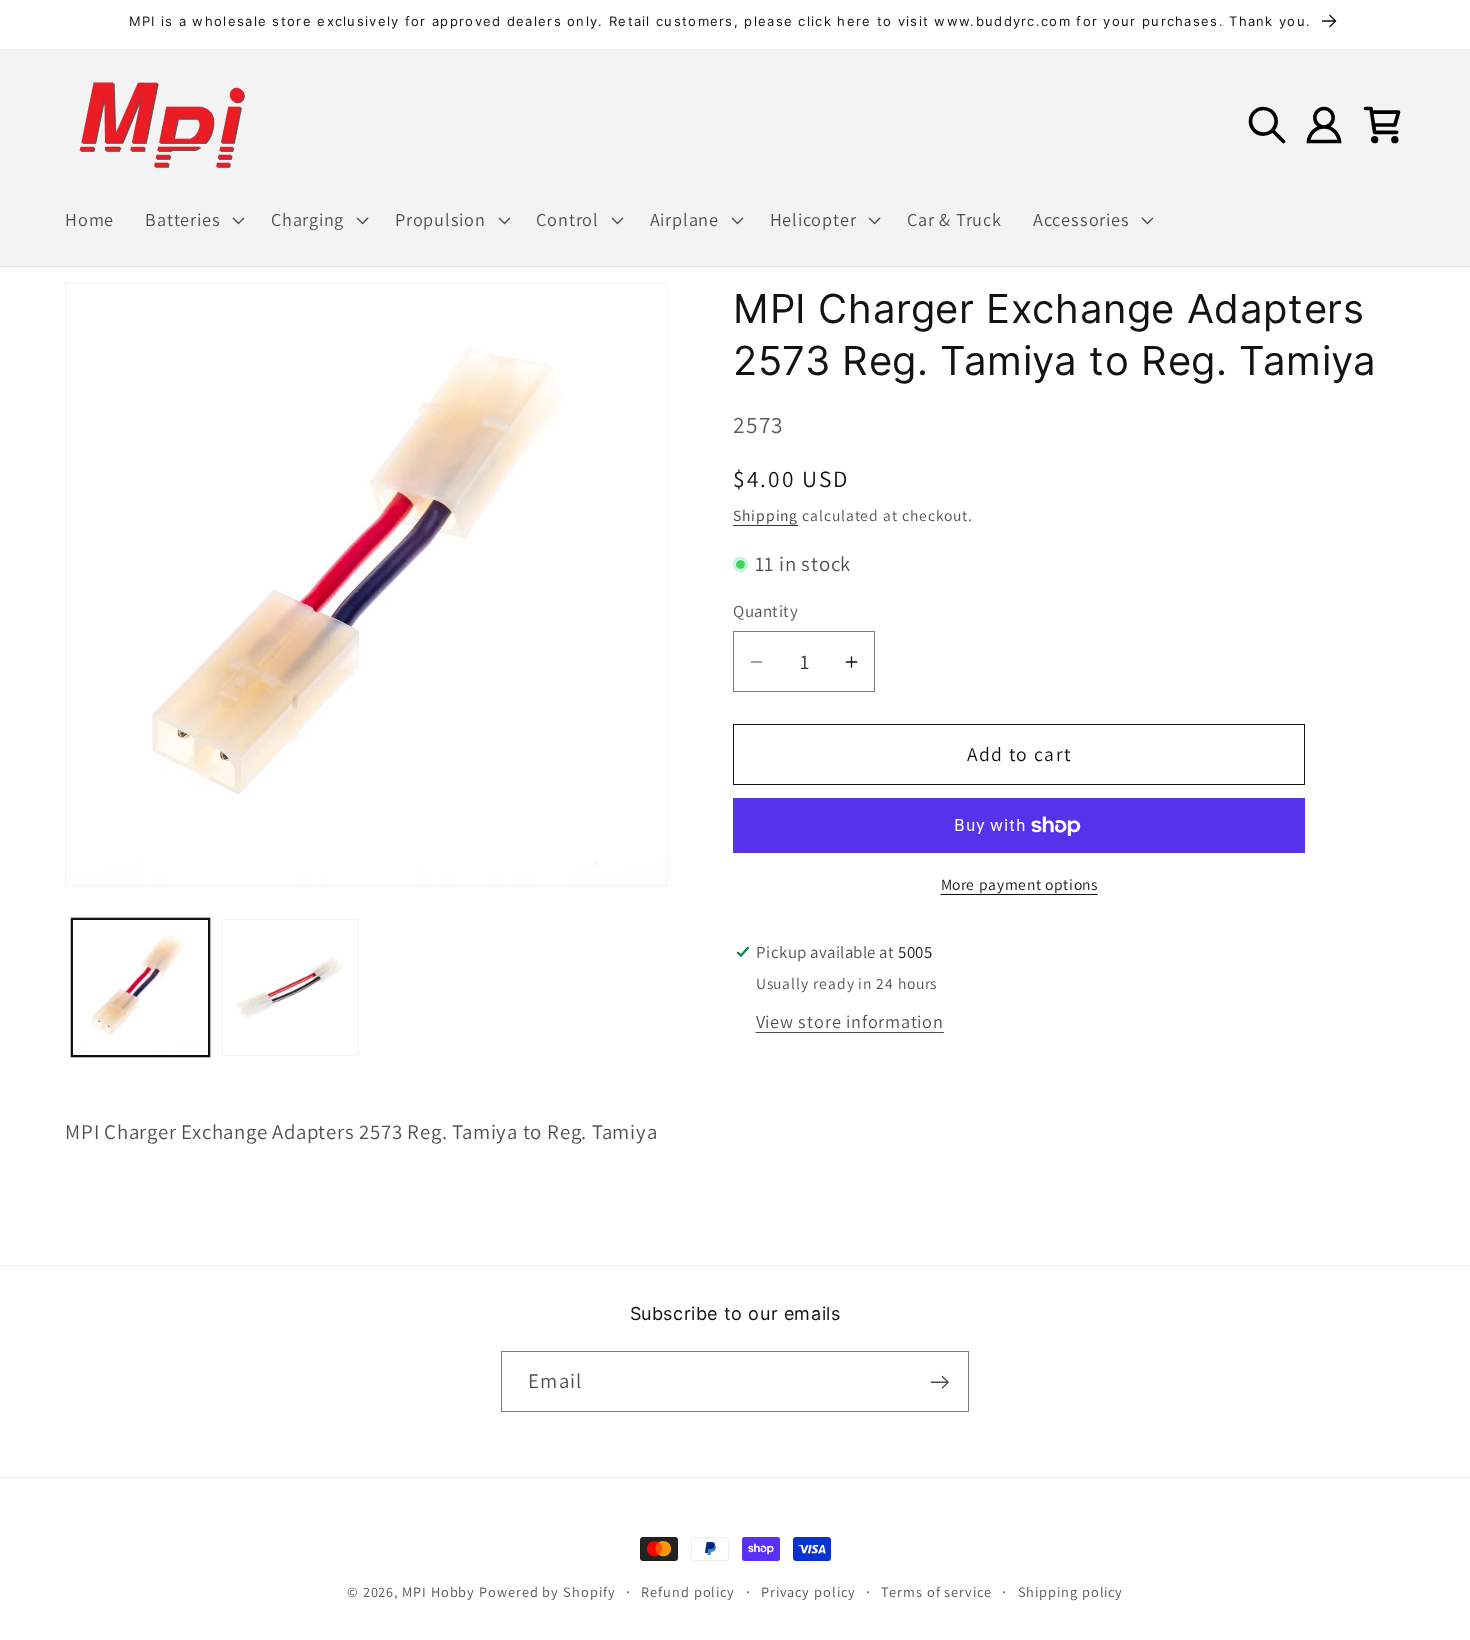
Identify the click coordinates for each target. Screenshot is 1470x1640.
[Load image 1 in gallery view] (140, 987)
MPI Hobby (438, 1591)
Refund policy (688, 1591)
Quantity (765, 612)
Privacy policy (808, 1591)
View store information (850, 1021)
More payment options (1019, 884)
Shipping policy (1071, 1591)
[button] (193, 220)
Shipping (765, 515)
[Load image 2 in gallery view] (290, 987)
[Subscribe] (939, 1382)
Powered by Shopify (547, 1591)
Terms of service (936, 1591)
